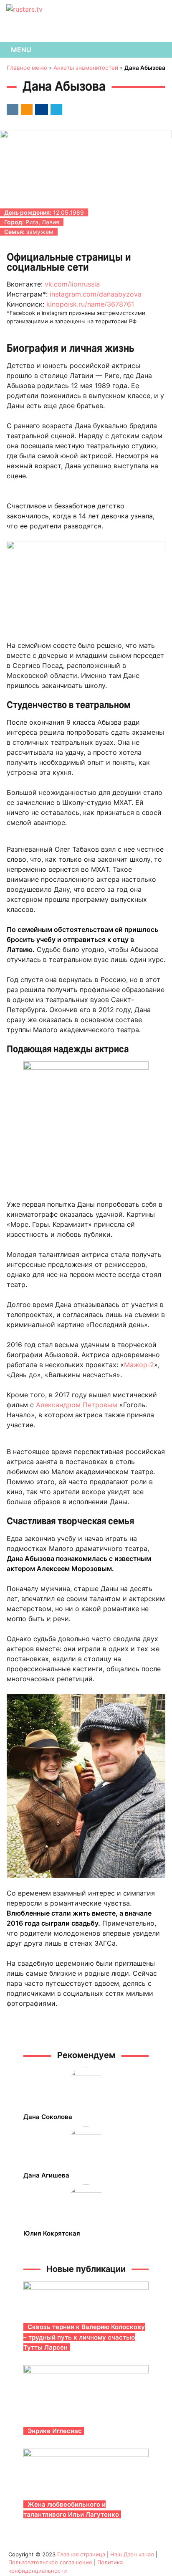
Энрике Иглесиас (55, 2431)
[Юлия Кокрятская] (86, 2203)
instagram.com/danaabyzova (96, 294)
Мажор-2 (139, 1365)
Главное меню (27, 68)
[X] (55, 109)
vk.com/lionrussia (72, 284)
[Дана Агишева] (86, 2145)
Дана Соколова (48, 2117)
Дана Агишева (46, 2175)
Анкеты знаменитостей (86, 68)
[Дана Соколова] (86, 2086)
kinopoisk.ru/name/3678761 (90, 304)
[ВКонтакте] (11, 109)
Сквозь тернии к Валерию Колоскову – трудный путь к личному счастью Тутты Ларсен (84, 2337)
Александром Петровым (77, 1405)
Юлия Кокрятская (52, 2233)
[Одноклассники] (25, 109)
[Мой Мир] (40, 109)
